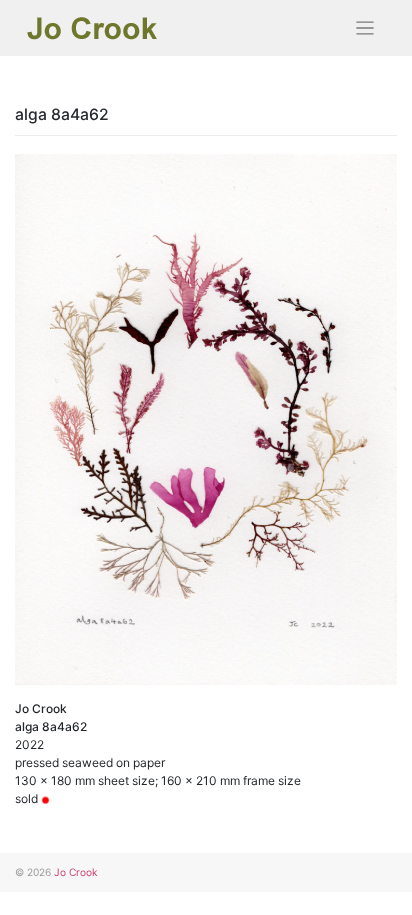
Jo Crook (76, 872)
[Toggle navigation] (365, 28)
